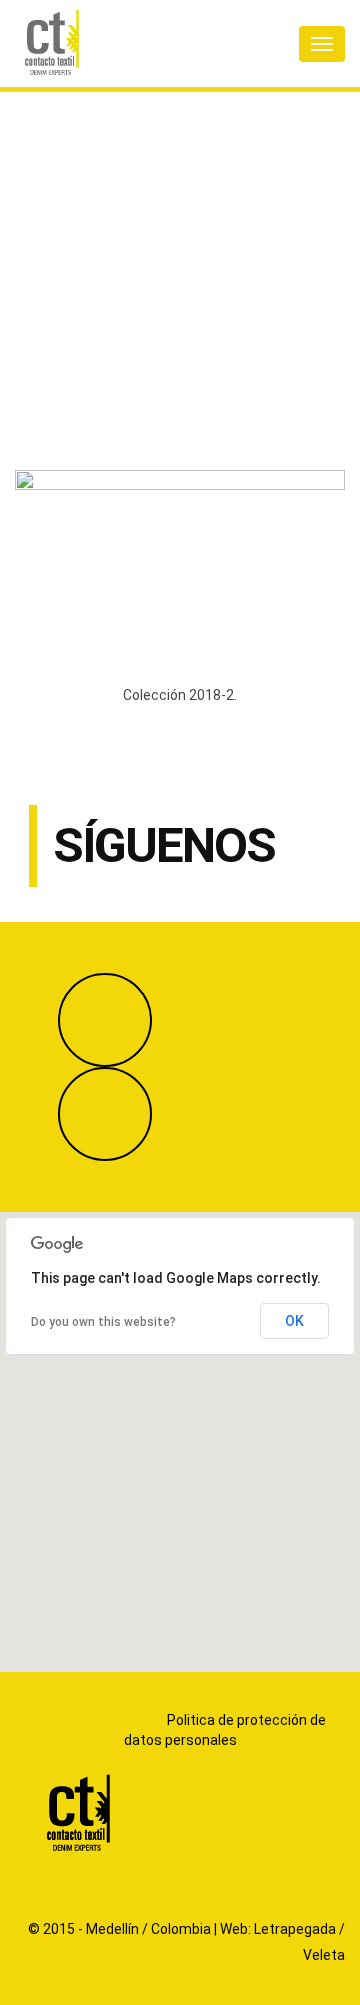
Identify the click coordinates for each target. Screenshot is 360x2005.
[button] (180, 1430)
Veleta (324, 1955)
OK (294, 1321)
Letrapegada (295, 1929)
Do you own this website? (103, 1322)
